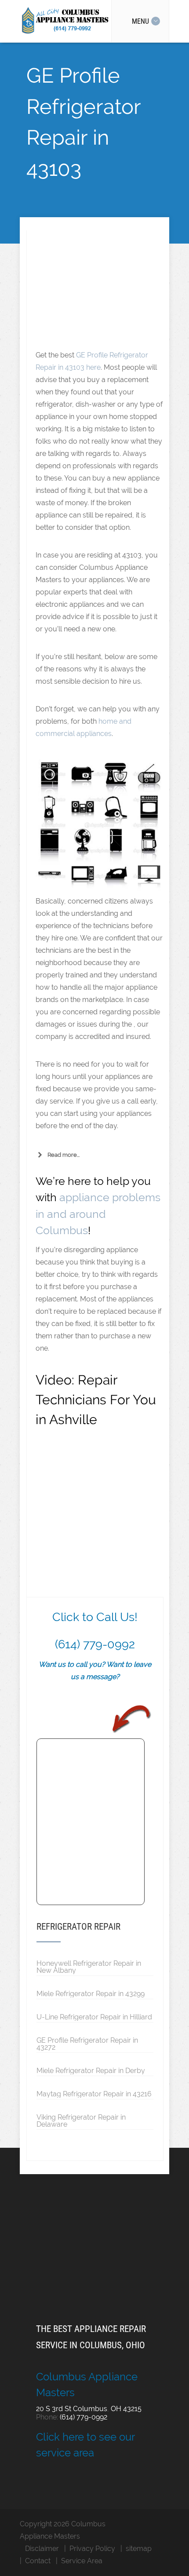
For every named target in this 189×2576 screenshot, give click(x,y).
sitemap (139, 2549)
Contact (38, 2561)
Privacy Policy (92, 2549)
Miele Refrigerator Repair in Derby (91, 2070)
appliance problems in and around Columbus (98, 1214)
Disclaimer (42, 2549)
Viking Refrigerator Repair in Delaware (81, 2121)
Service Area (82, 2561)
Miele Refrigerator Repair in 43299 (91, 1993)
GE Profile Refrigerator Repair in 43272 (87, 2044)
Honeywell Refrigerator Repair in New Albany (89, 1967)
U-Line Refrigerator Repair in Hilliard (94, 2017)
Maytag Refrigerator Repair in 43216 (94, 2094)
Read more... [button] (64, 1155)
